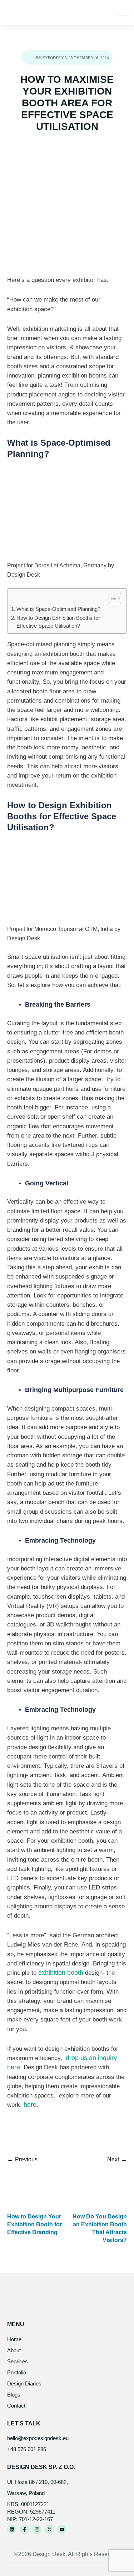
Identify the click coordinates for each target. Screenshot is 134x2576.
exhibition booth (60, 1973)
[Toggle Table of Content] (111, 598)
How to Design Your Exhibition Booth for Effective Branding (34, 2224)
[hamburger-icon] (122, 12)
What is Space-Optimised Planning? (58, 609)
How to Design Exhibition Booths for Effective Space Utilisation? (58, 622)
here (30, 2105)
